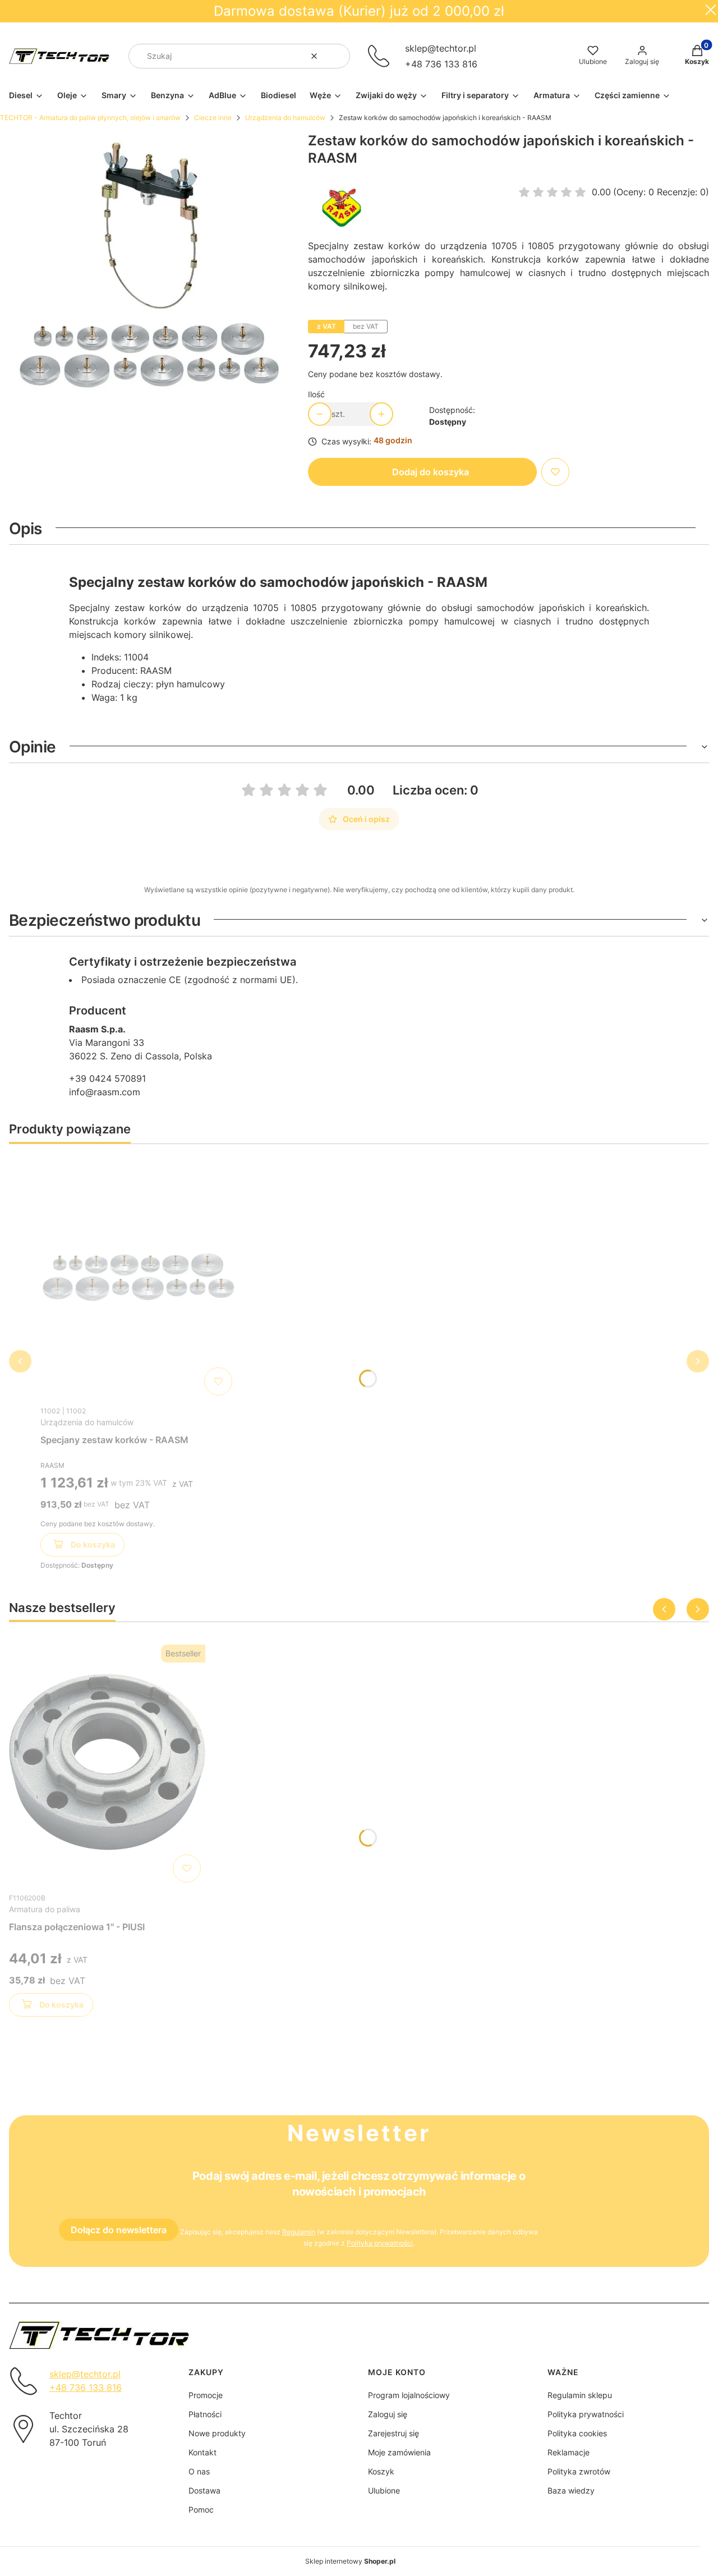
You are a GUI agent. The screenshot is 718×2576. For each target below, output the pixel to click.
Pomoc (201, 2510)
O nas (199, 2471)
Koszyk (381, 2471)
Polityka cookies (577, 2433)
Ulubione (384, 2490)
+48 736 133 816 (441, 64)
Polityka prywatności (586, 2414)
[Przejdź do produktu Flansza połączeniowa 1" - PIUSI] (107, 1764)
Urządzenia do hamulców (285, 118)
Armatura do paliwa (45, 1909)
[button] (337, 56)
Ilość (316, 394)
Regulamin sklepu (580, 2395)
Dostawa (204, 2490)
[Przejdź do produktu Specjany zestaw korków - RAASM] (139, 1276)
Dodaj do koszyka (431, 472)
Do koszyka (93, 1544)
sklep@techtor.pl (441, 48)
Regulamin (299, 2232)
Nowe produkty (217, 2433)
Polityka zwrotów (579, 2471)
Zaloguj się (388, 2414)
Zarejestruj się (393, 2433)
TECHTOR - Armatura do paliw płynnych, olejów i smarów (90, 118)
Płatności (205, 2414)
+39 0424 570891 (107, 1078)
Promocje (206, 2395)
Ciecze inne (213, 118)
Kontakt (202, 2452)
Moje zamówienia (399, 2452)
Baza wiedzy (571, 2490)
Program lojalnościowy (409, 2395)
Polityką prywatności (380, 2243)
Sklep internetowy (350, 2561)
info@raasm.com (105, 1092)
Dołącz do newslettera (119, 2230)
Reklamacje (569, 2452)
